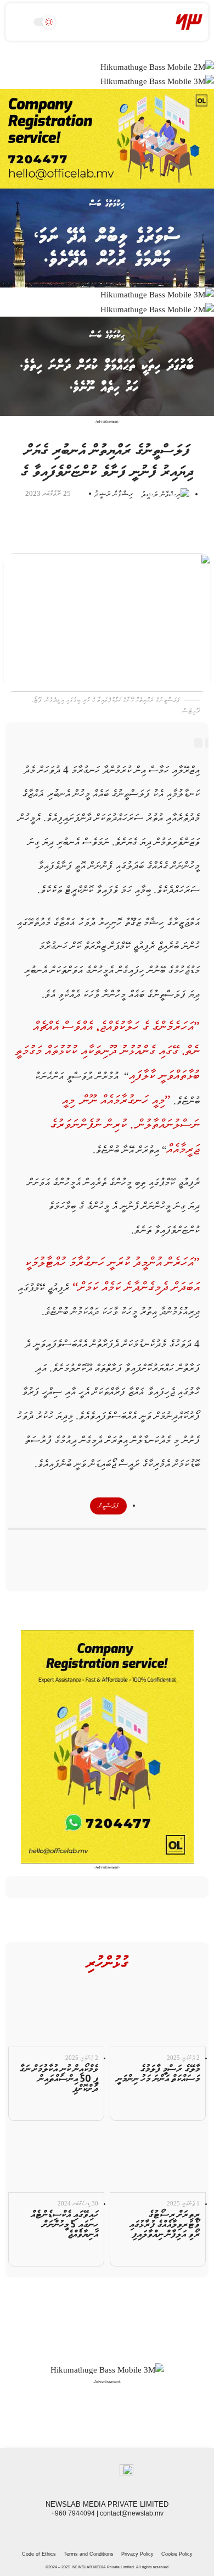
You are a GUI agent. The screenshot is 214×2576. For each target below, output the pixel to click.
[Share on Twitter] (127, 1547)
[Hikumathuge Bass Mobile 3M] (157, 81)
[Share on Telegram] (107, 1547)
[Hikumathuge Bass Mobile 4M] (107, 366)
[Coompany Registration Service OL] (107, 138)
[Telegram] (95, 2532)
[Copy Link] (88, 1547)
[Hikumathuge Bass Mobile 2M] (157, 67)
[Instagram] (107, 2532)
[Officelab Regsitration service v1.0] (107, 1746)
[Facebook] (131, 2532)
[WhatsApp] (83, 2532)
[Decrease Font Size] (198, 743)
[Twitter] (119, 2532)
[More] (68, 1547)
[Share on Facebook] (146, 1547)
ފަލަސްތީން (108, 1506)
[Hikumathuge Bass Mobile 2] (107, 237)
